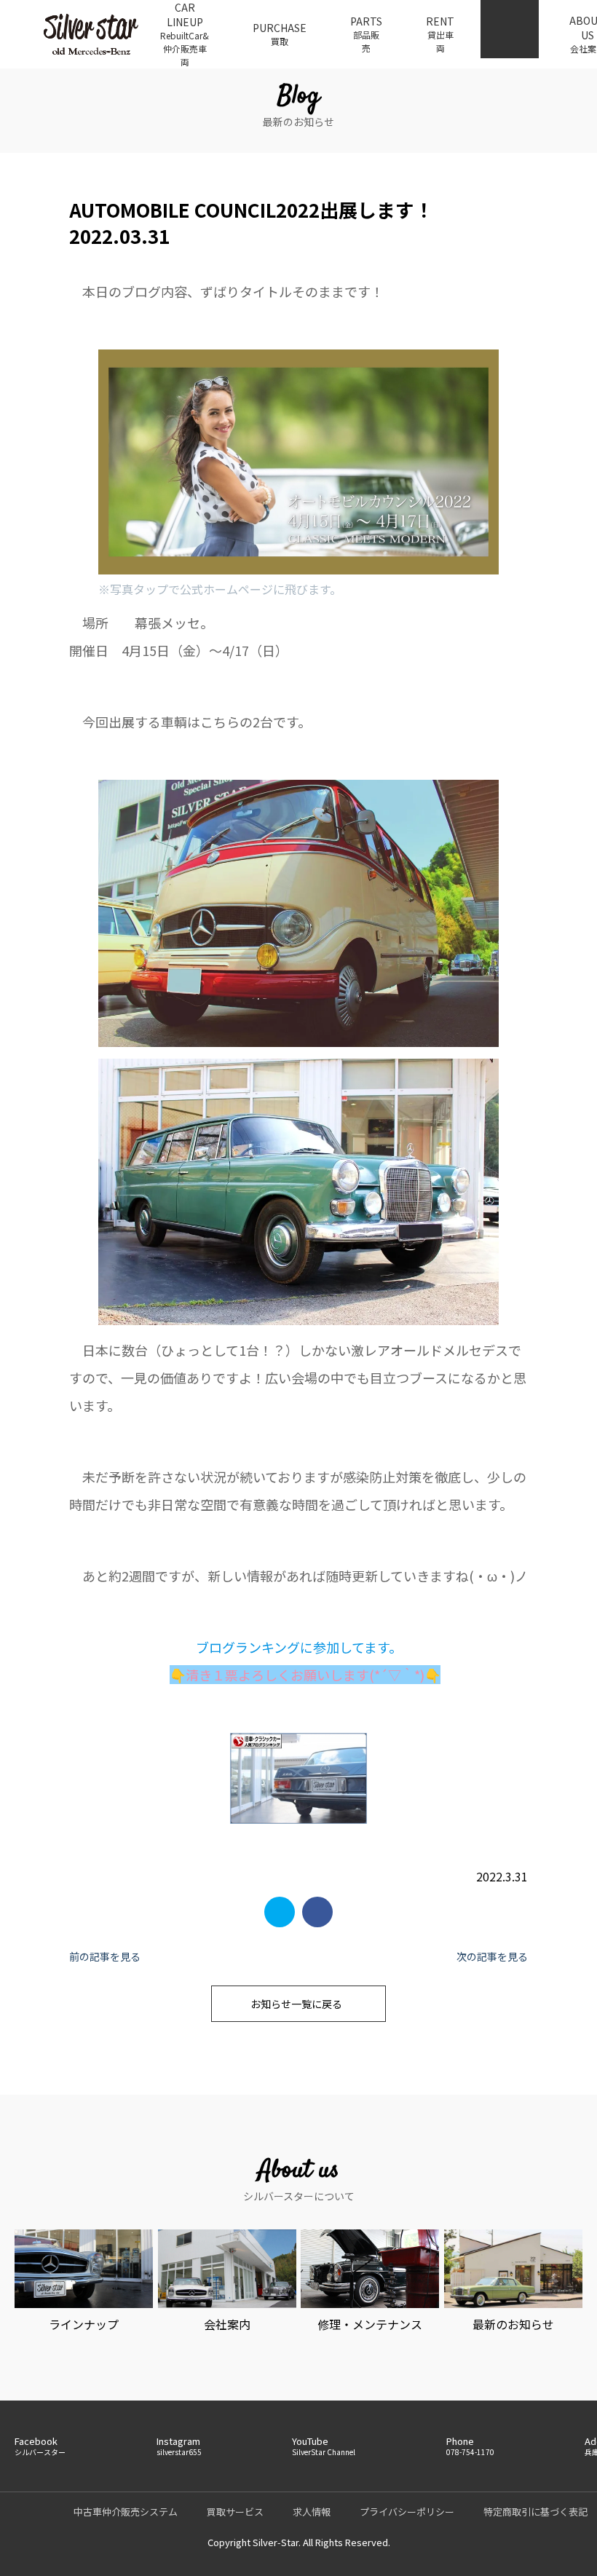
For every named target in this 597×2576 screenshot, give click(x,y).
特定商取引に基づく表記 (535, 2512)
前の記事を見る (105, 1956)
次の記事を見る (492, 1956)
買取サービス (235, 2512)
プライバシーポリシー (407, 2512)
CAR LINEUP (185, 34)
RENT (440, 34)
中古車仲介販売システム (126, 2512)
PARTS (366, 34)
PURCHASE (280, 34)
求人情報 (312, 2512)
